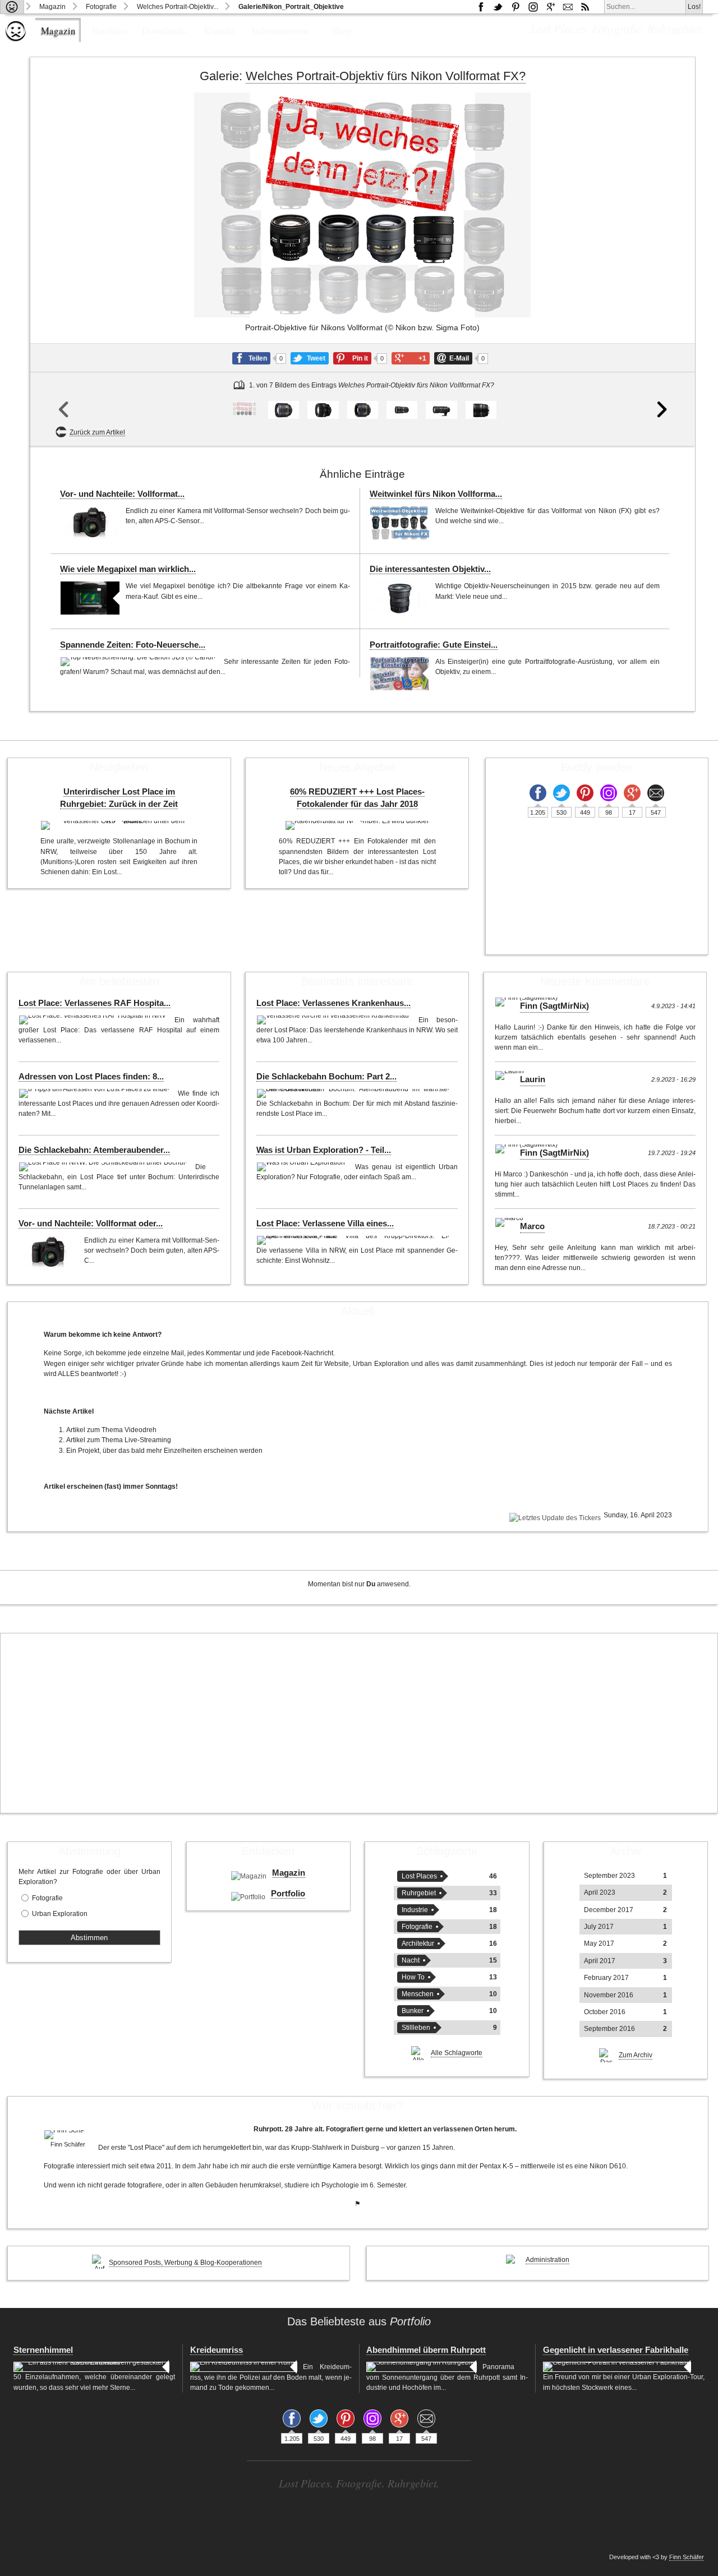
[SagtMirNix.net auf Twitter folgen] (498, 7)
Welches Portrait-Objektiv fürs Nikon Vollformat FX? (386, 76)
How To (413, 1977)
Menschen (418, 1994)
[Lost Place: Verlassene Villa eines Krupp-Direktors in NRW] (354, 1240)
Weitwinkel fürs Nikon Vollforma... (436, 494)
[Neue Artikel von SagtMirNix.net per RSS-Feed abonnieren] (585, 7)
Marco (532, 1226)
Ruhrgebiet (419, 1893)
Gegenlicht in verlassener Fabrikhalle (616, 2350)
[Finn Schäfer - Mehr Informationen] (68, 2135)
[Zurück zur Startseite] (12, 7)
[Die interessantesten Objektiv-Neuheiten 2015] (400, 598)
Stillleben (416, 2028)
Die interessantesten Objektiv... (430, 569)
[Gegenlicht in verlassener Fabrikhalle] (617, 2367)
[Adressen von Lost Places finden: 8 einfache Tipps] (95, 1093)
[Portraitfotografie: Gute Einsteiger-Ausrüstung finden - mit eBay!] (400, 674)
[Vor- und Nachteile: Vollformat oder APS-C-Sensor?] (90, 523)
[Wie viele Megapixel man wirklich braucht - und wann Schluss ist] (90, 598)
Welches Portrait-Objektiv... (178, 7)
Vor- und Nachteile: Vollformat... (122, 494)
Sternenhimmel (43, 2350)
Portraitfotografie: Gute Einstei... (434, 645)
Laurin (533, 1079)
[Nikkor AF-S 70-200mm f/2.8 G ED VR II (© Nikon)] (441, 410)
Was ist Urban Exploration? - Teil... (324, 1150)
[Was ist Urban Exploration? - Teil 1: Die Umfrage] (303, 1167)
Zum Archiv (636, 2055)
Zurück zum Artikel (97, 432)
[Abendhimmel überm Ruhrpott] (422, 2367)
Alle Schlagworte (457, 2053)
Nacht (411, 1960)
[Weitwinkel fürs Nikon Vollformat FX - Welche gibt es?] (400, 523)
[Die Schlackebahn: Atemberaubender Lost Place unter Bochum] (104, 1167)
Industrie (415, 1910)
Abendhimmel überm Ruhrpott (426, 2350)
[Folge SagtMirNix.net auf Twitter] (561, 793)
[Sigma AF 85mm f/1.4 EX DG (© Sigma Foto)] (481, 410)
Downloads (164, 31)
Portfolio (109, 31)
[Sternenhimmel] (91, 2367)
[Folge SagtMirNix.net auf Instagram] (533, 7)
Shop (342, 31)
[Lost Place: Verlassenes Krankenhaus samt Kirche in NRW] (335, 1020)
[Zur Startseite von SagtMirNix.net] (16, 39)
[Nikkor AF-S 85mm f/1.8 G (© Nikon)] (363, 410)
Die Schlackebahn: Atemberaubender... (94, 1150)
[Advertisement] (359, 1723)
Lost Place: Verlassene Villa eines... (325, 1224)
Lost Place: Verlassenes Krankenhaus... (333, 1003)
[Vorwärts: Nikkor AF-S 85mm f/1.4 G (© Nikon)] (662, 269)
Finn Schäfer (687, 2557)
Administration (547, 2260)
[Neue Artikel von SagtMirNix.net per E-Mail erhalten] (568, 7)
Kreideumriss (217, 2350)
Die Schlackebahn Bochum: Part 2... (326, 1077)
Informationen (280, 31)
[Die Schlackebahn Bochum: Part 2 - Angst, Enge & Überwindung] (354, 1093)
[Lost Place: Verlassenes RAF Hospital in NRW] (94, 1020)
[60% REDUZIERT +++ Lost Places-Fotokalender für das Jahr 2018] (357, 825)
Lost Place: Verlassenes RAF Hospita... (95, 1003)
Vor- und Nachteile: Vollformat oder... (91, 1224)
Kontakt (219, 31)
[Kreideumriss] (244, 2367)
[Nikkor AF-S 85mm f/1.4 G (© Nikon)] (284, 410)
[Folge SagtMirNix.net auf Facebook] (481, 7)
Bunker (413, 2011)
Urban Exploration (60, 1914)
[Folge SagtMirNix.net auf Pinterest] (516, 7)
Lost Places (419, 1876)
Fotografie (101, 7)
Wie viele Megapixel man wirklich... (128, 569)
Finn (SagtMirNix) (554, 1006)
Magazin (52, 7)
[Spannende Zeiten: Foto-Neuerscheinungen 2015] (139, 662)
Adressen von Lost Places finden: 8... (91, 1077)
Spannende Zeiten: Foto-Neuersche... (133, 645)
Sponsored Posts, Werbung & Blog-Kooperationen (185, 2263)
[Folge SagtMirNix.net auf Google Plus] (550, 7)
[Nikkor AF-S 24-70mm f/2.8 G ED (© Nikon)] (402, 410)
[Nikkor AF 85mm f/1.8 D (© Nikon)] (323, 410)
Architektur (418, 1943)
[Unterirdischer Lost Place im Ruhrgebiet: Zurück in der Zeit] (119, 825)
